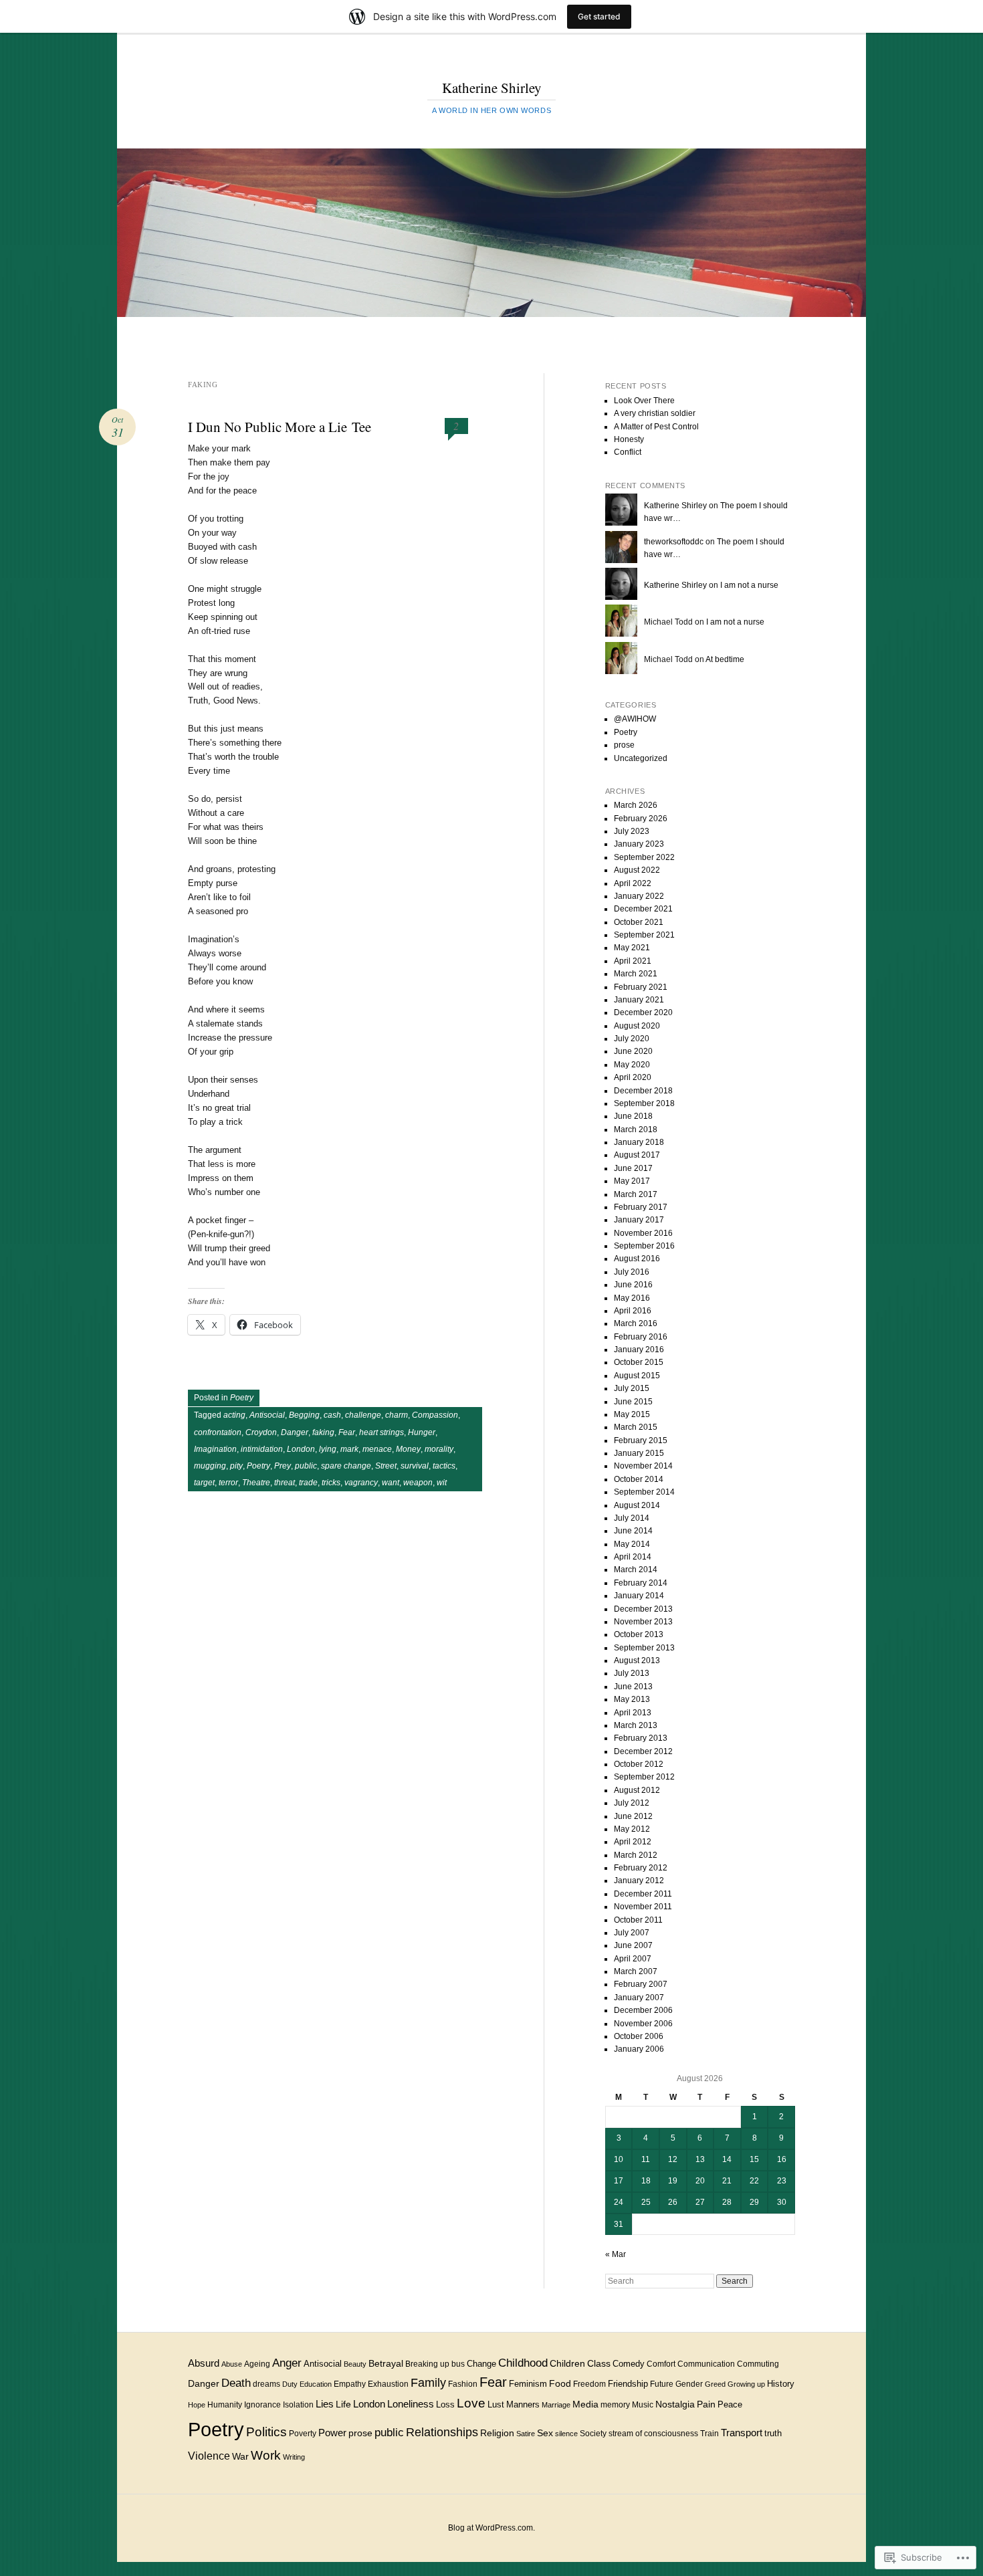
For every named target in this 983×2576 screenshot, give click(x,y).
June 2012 (633, 1816)
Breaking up (427, 2364)
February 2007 (641, 1984)
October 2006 (639, 2036)
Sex (545, 2433)
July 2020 (632, 1039)
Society (593, 2433)
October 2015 (639, 1362)
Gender (689, 2384)
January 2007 (639, 1998)
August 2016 (637, 1259)
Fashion (463, 2384)
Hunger (422, 1432)
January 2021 (639, 1000)
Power (332, 2433)
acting (234, 1415)
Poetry (242, 1398)
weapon (418, 1483)
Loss (445, 2404)
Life (343, 2404)
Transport (742, 2433)
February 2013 (641, 1738)
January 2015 (639, 1453)
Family (428, 2382)
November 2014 (643, 1466)
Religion (497, 2433)
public (306, 1466)
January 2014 (639, 1596)
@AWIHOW (635, 719)
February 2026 (641, 819)
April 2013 (633, 1713)
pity (236, 1466)
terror (228, 1483)
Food (560, 2383)
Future (662, 2384)
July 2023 (632, 831)
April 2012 (633, 1842)
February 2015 (641, 1440)
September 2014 (644, 1492)
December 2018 (643, 1091)
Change (481, 2364)
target (204, 1483)
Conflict (628, 452)
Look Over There (644, 401)
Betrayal (386, 2363)
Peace (730, 2404)
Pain (706, 2404)
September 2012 (644, 1777)
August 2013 (637, 1660)
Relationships (442, 2432)
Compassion (435, 1415)
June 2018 (633, 1116)
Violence (209, 2456)
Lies (325, 2404)
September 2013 (644, 1648)
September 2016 (644, 1246)
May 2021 (632, 948)
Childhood (523, 2363)
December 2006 (643, 2010)
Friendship (628, 2384)
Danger (295, 1432)
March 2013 (636, 1725)
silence (566, 2434)
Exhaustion (388, 2384)
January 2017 (639, 1220)
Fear (347, 1432)
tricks (331, 1483)
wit (442, 1483)
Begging (304, 1415)
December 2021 (643, 909)
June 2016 (633, 1285)
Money (408, 1449)
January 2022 (639, 896)
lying (328, 1449)
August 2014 (637, 1505)
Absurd (204, 2363)
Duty (290, 2384)
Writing (294, 2457)
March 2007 (636, 1971)
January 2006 (639, 2049)
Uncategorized (641, 758)
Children (567, 2364)
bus (458, 2364)
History (781, 2384)
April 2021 (633, 961)
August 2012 (637, 1790)
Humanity (225, 2404)
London (301, 1449)
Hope (197, 2405)
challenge (363, 1415)
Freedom (589, 2384)
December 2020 (643, 1012)
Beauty (355, 2364)
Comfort (661, 2364)
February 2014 (641, 1583)
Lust (496, 2404)
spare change (346, 1466)
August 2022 (637, 870)
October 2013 (639, 1634)
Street (386, 1466)
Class (599, 2364)
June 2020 (633, 1051)
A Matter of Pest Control (656, 427)
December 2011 (643, 1894)
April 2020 (633, 1077)
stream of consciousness (653, 2433)
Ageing (257, 2364)
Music (643, 2405)
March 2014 (636, 1570)
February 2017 (641, 1207)
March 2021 (636, 974)
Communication (706, 2364)
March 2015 (636, 1427)
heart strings (381, 1432)
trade (308, 1483)
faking (323, 1432)
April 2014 (633, 1557)
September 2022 (644, 857)
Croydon (261, 1432)
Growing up (746, 2384)
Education (316, 2384)
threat (285, 1483)
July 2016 (632, 1272)
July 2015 (632, 1388)
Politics (266, 2432)
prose (624, 745)
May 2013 (632, 1699)
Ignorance (262, 2405)
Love (471, 2403)
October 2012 (639, 1764)
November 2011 (643, 1907)
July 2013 (632, 1673)
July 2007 (632, 1933)
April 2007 (633, 1959)
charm (397, 1415)
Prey (283, 1466)
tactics (444, 1466)
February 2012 (641, 1868)
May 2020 (632, 1065)
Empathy (350, 2384)
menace (377, 1449)
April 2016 (633, 1311)
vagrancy (361, 1483)
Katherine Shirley (492, 88)
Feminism (528, 2384)
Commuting (758, 2364)
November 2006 (643, 2024)
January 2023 (639, 844)
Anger (287, 2363)
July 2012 (632, 1803)
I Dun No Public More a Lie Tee (280, 427)
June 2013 (633, 1687)
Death (236, 2383)
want (391, 1483)
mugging (210, 1466)
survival (415, 1466)
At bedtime (725, 659)
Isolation (298, 2404)
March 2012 (636, 1855)
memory (615, 2405)
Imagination (215, 1449)
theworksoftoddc (674, 542)
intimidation (262, 1449)
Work (266, 2455)
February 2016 (641, 1337)
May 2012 (632, 1829)
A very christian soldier (655, 413)
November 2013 (643, 1622)
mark (349, 1449)
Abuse (232, 2364)
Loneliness (411, 2404)
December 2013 (643, 1609)
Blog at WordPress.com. (491, 2528)
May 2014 (632, 1544)
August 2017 (637, 1155)
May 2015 (632, 1414)
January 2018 (639, 1142)
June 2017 (633, 1168)
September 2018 (644, 1103)
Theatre (256, 1483)
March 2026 (636, 805)
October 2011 (638, 1920)
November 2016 (643, 1233)
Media (585, 2404)
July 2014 (632, 1518)
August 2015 (637, 1376)
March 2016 (636, 1323)
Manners (523, 2404)
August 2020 (637, 1026)
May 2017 (632, 1181)
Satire (526, 2434)
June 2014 (633, 1531)
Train (709, 2434)
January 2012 (639, 1881)
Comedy (629, 2364)
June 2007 (633, 1945)
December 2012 (643, 1751)
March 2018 (636, 1130)
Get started (599, 16)
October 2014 (639, 1479)
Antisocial (267, 1415)
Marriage (556, 2405)
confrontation (218, 1432)
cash (332, 1415)
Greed (715, 2384)
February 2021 (641, 987)
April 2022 (633, 883)
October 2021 (639, 922)
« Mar (616, 2254)
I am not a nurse (749, 585)
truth (773, 2433)
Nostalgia (675, 2404)
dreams (266, 2384)
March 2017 (636, 1194)
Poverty (303, 2433)
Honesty (629, 439)
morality (439, 1449)
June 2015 (633, 1402)
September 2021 (644, 935)
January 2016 (639, 1350)
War (240, 2456)
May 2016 (632, 1298)
